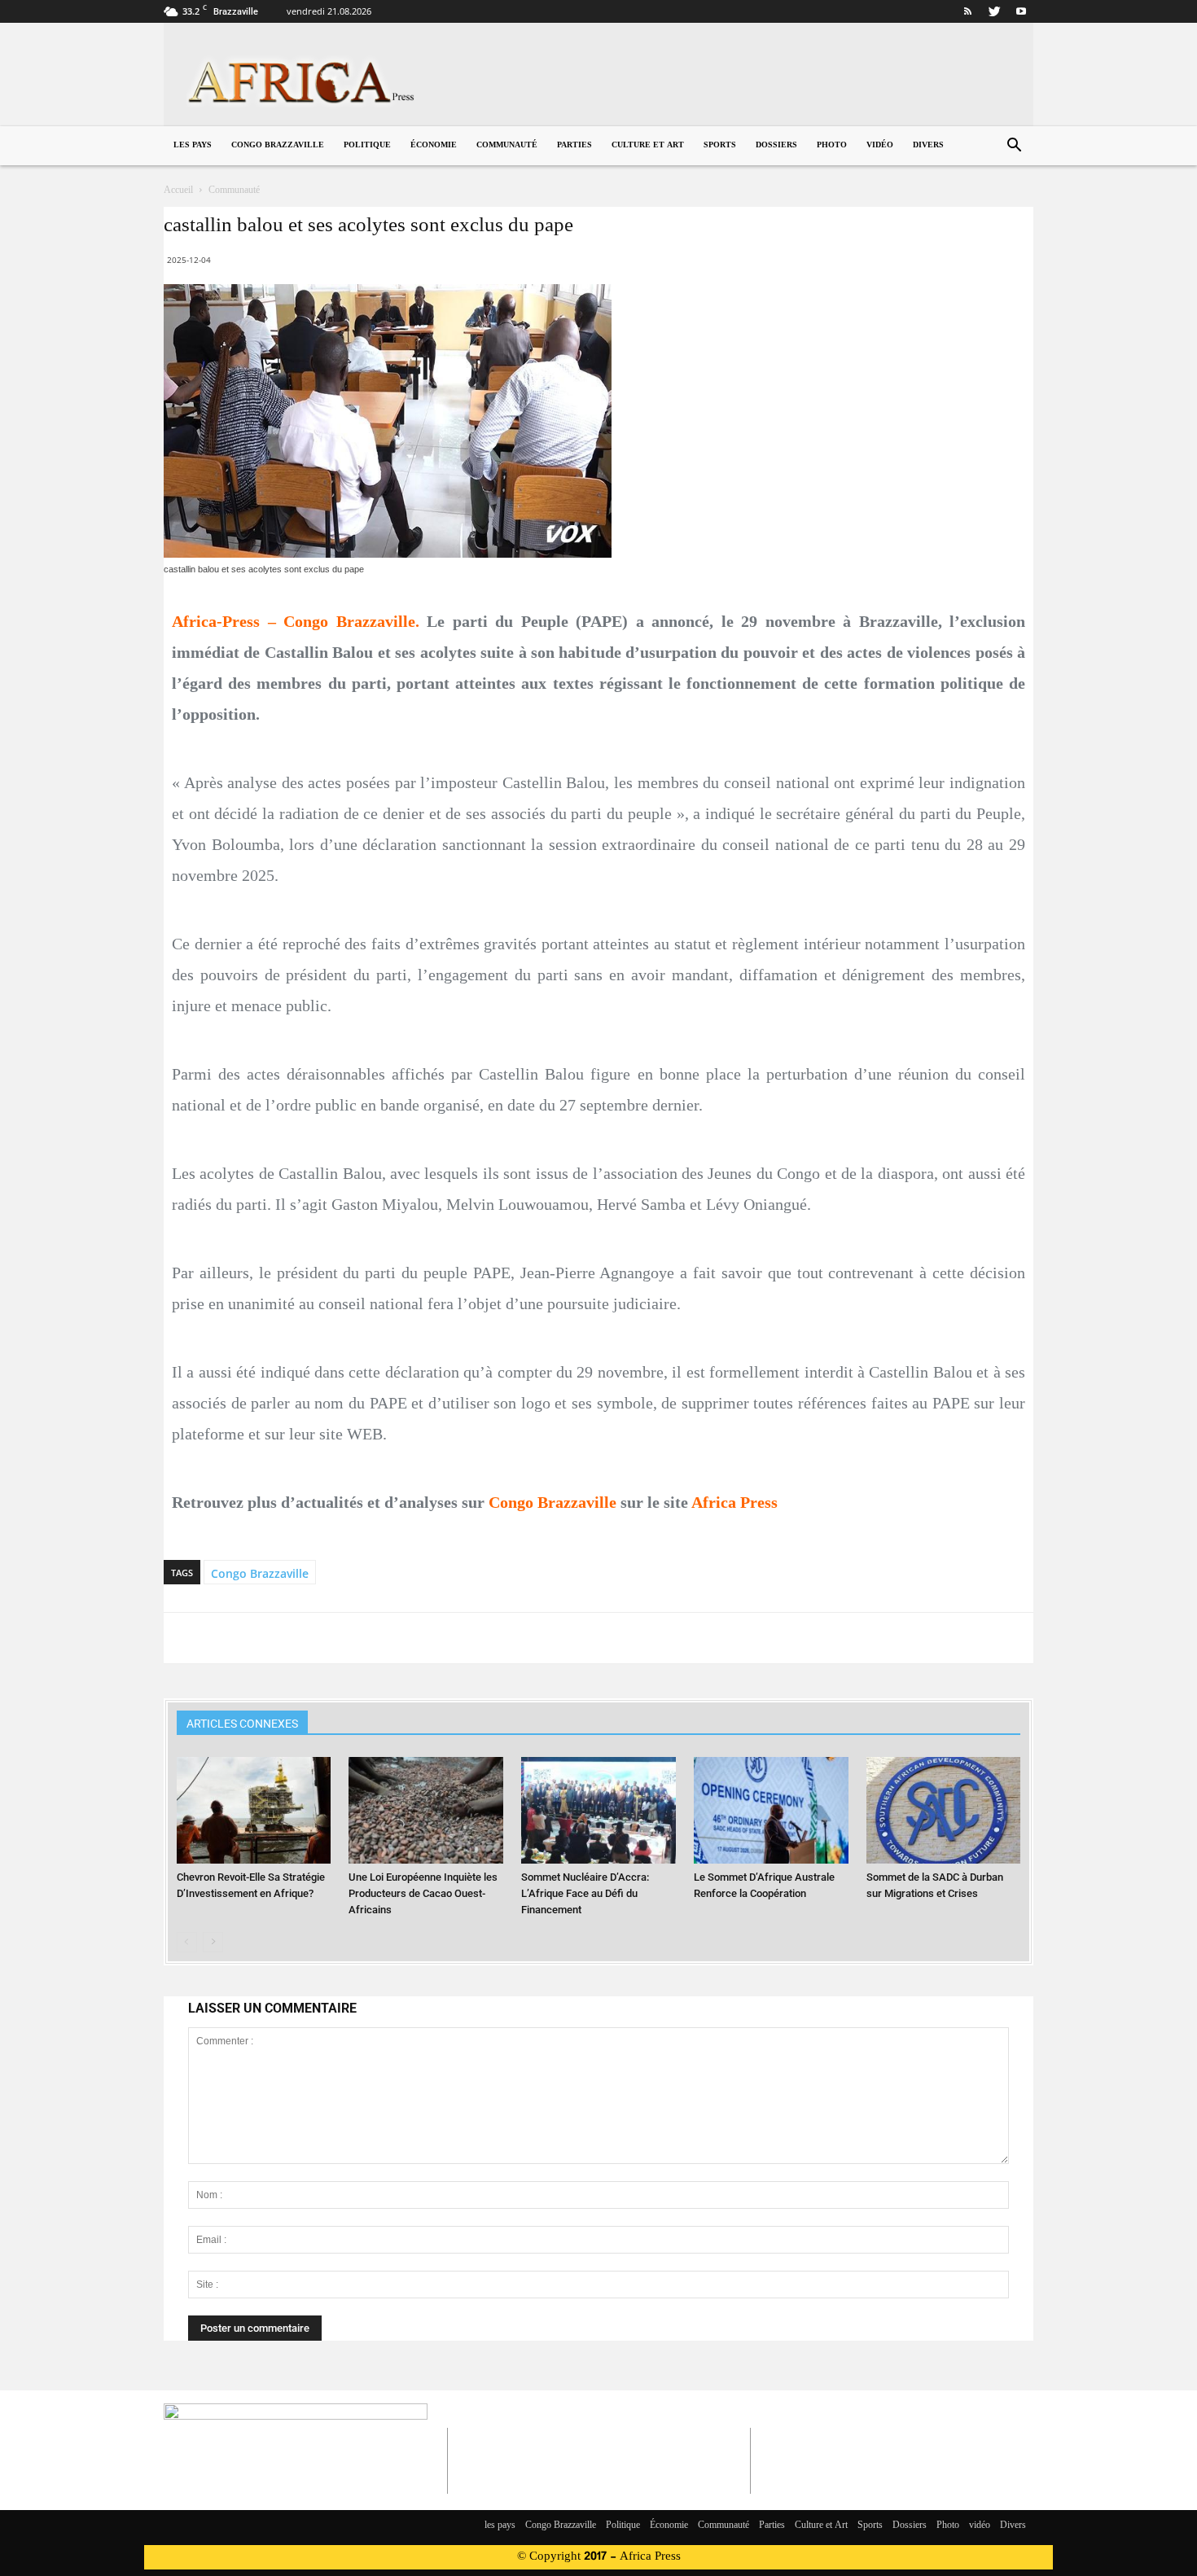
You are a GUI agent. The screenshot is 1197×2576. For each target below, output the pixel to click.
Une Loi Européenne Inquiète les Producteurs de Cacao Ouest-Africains (423, 1893)
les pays (193, 145)
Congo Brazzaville (278, 145)
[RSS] (967, 11)
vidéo (880, 145)
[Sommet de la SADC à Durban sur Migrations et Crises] (944, 1810)
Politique (367, 145)
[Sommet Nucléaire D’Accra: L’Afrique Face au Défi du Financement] (598, 1810)
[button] (1014, 147)
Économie (434, 145)
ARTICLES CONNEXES (242, 1724)
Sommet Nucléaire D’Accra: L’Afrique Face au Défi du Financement (585, 1893)
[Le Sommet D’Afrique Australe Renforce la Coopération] (771, 1810)
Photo (832, 145)
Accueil (178, 191)
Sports (720, 145)
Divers (928, 145)
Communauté (507, 145)
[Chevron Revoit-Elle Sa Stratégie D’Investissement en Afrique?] (254, 1810)
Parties (574, 145)
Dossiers (776, 145)
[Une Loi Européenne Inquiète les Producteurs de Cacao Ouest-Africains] (426, 1810)
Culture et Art (648, 145)
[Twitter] (994, 11)
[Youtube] (1021, 11)
